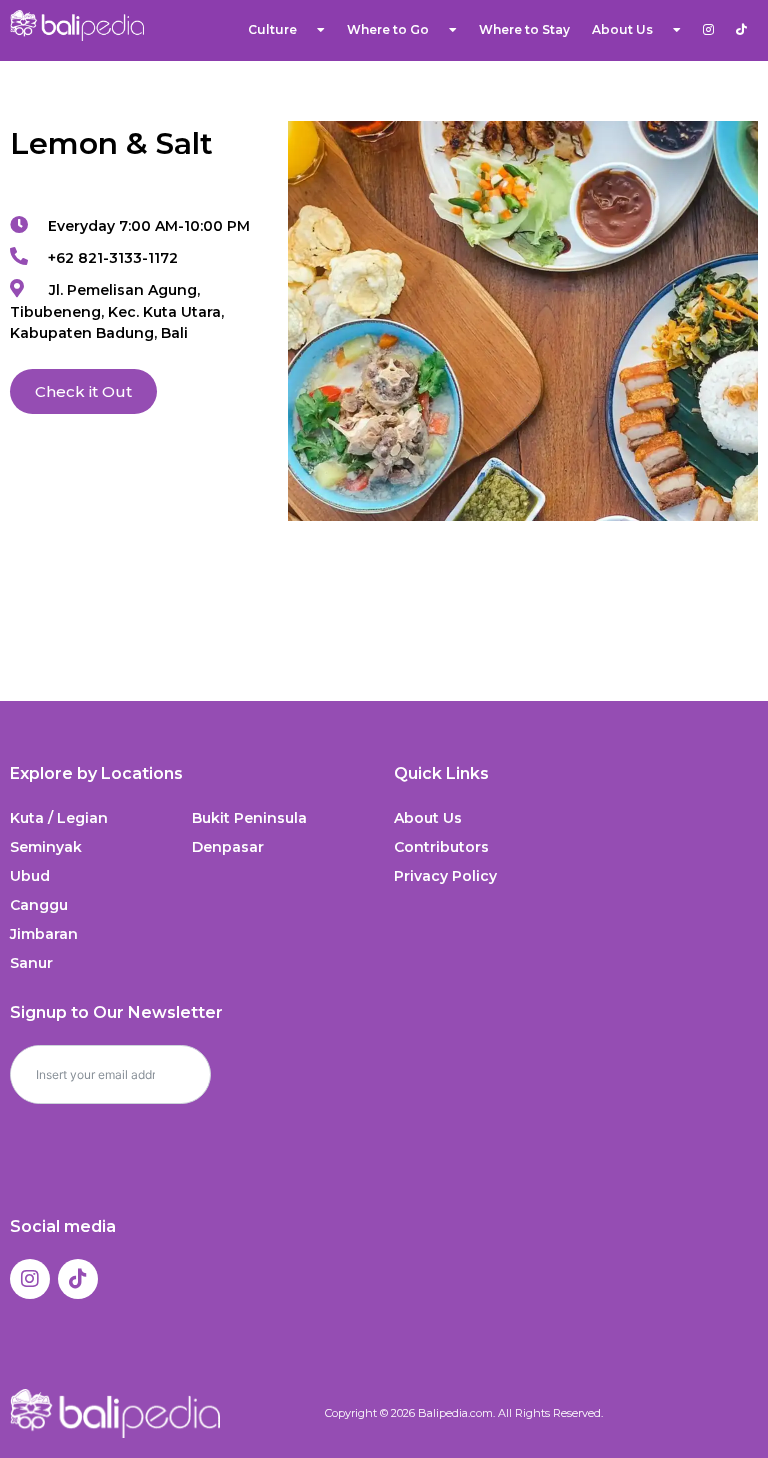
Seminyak (46, 847)
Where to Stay (524, 29)
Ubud (30, 876)
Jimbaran (44, 934)
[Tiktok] (78, 1279)
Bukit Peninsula (249, 818)
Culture (272, 29)
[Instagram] (30, 1279)
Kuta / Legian (59, 818)
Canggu (39, 905)
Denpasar (228, 847)
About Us (428, 818)
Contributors (441, 847)
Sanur (31, 963)
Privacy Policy (445, 876)
